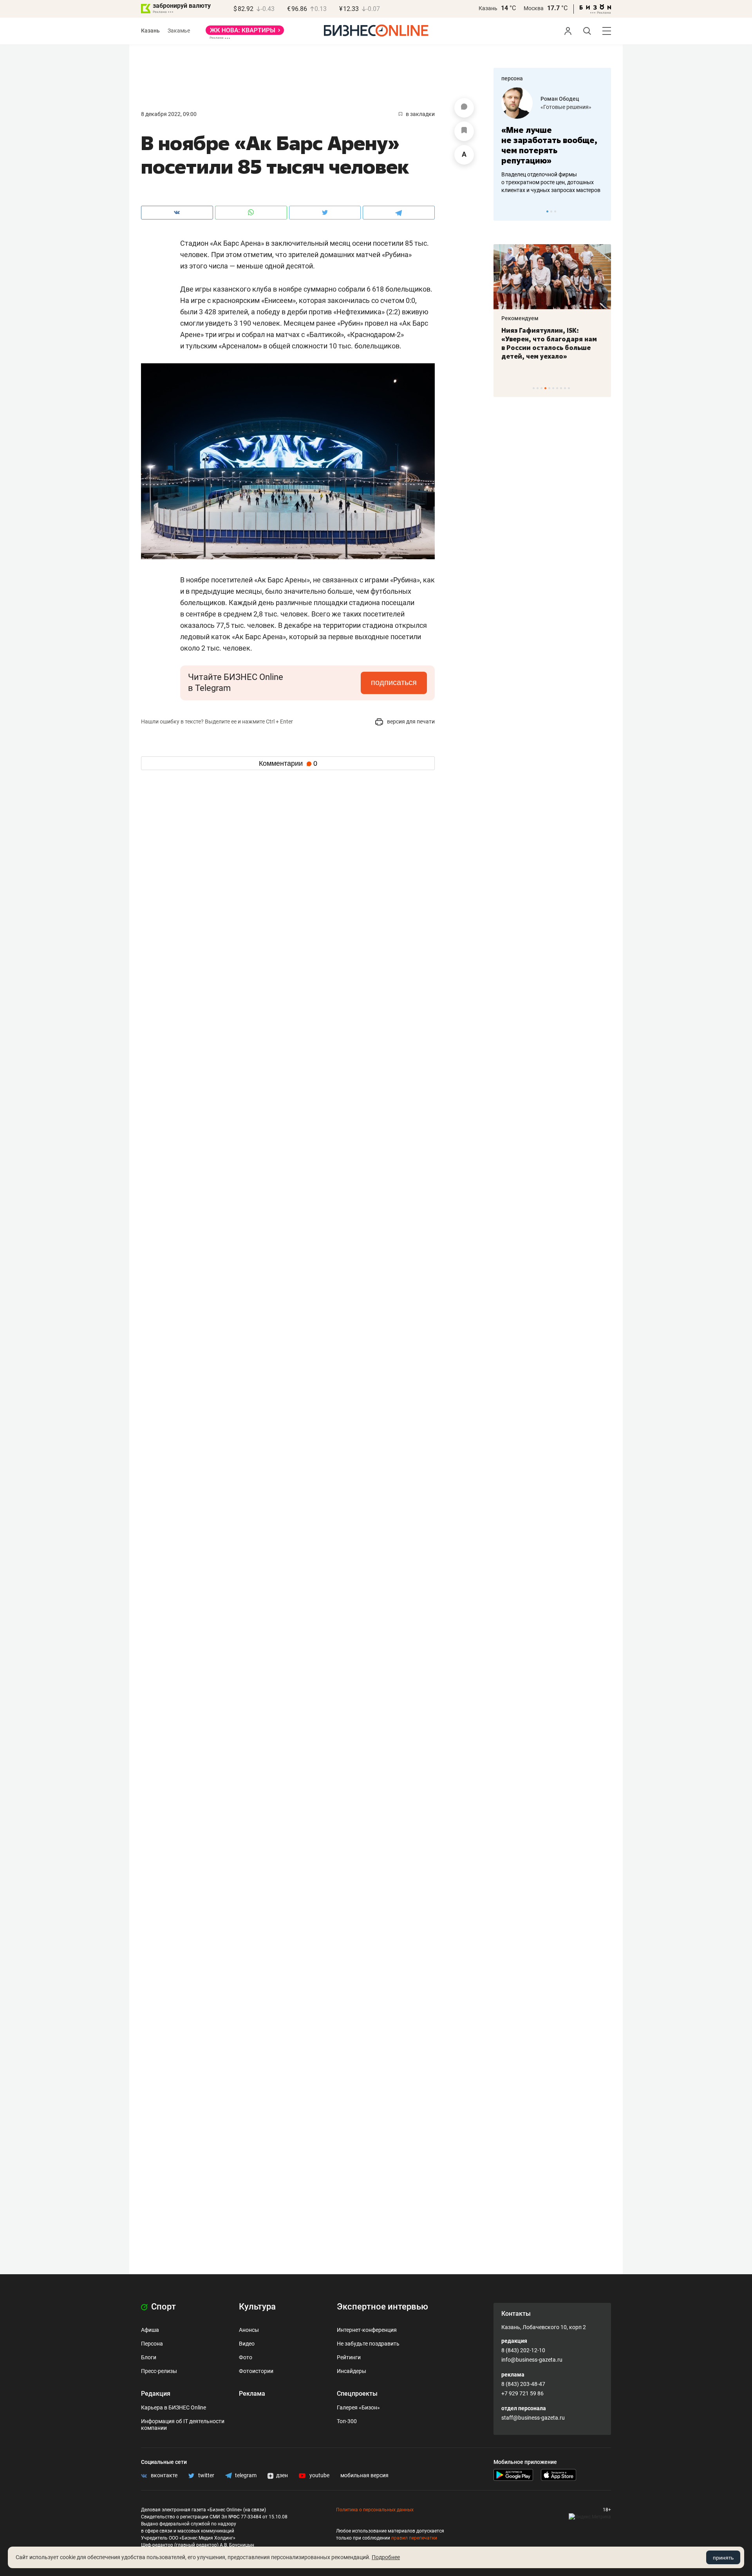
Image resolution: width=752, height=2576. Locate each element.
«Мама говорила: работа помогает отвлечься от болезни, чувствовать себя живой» (552, 145)
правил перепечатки (414, 2538)
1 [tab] (547, 211)
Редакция (156, 2394)
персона (512, 78)
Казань (488, 8)
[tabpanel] (552, 141)
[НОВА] (245, 33)
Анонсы (249, 2330)
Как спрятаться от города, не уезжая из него (547, 335)
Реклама (252, 2394)
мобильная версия (364, 2475)
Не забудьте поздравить (368, 2344)
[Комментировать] (464, 108)
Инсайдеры (352, 2371)
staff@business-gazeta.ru (533, 2418)
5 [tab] (549, 388)
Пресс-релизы (159, 2371)
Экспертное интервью (382, 2307)
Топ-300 (347, 2421)
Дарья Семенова (563, 99)
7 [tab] (557, 388)
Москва (534, 8)
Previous (504, 211)
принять (723, 2558)
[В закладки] (464, 131)
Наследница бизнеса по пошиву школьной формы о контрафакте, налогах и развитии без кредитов (544, 182)
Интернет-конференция (367, 2330)
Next (602, 211)
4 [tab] (545, 388)
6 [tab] (553, 388)
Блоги (149, 2357)
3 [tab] (555, 211)
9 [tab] (565, 388)
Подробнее (386, 2557)
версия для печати (410, 721)
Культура (257, 2307)
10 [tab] (569, 388)
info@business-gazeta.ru (532, 2360)
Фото (246, 2357)
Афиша (150, 2330)
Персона (152, 2344)
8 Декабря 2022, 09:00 (169, 114)
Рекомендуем (520, 318)
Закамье (179, 31)
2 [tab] (551, 211)
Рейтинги (349, 2357)
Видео (247, 2344)
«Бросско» (554, 107)
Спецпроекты (357, 2394)
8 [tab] (561, 388)
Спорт (163, 2307)
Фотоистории (256, 2371)
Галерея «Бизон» (358, 2407)
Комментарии (288, 763)
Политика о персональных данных (375, 2510)
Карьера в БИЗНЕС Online (174, 2407)
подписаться (394, 682)
